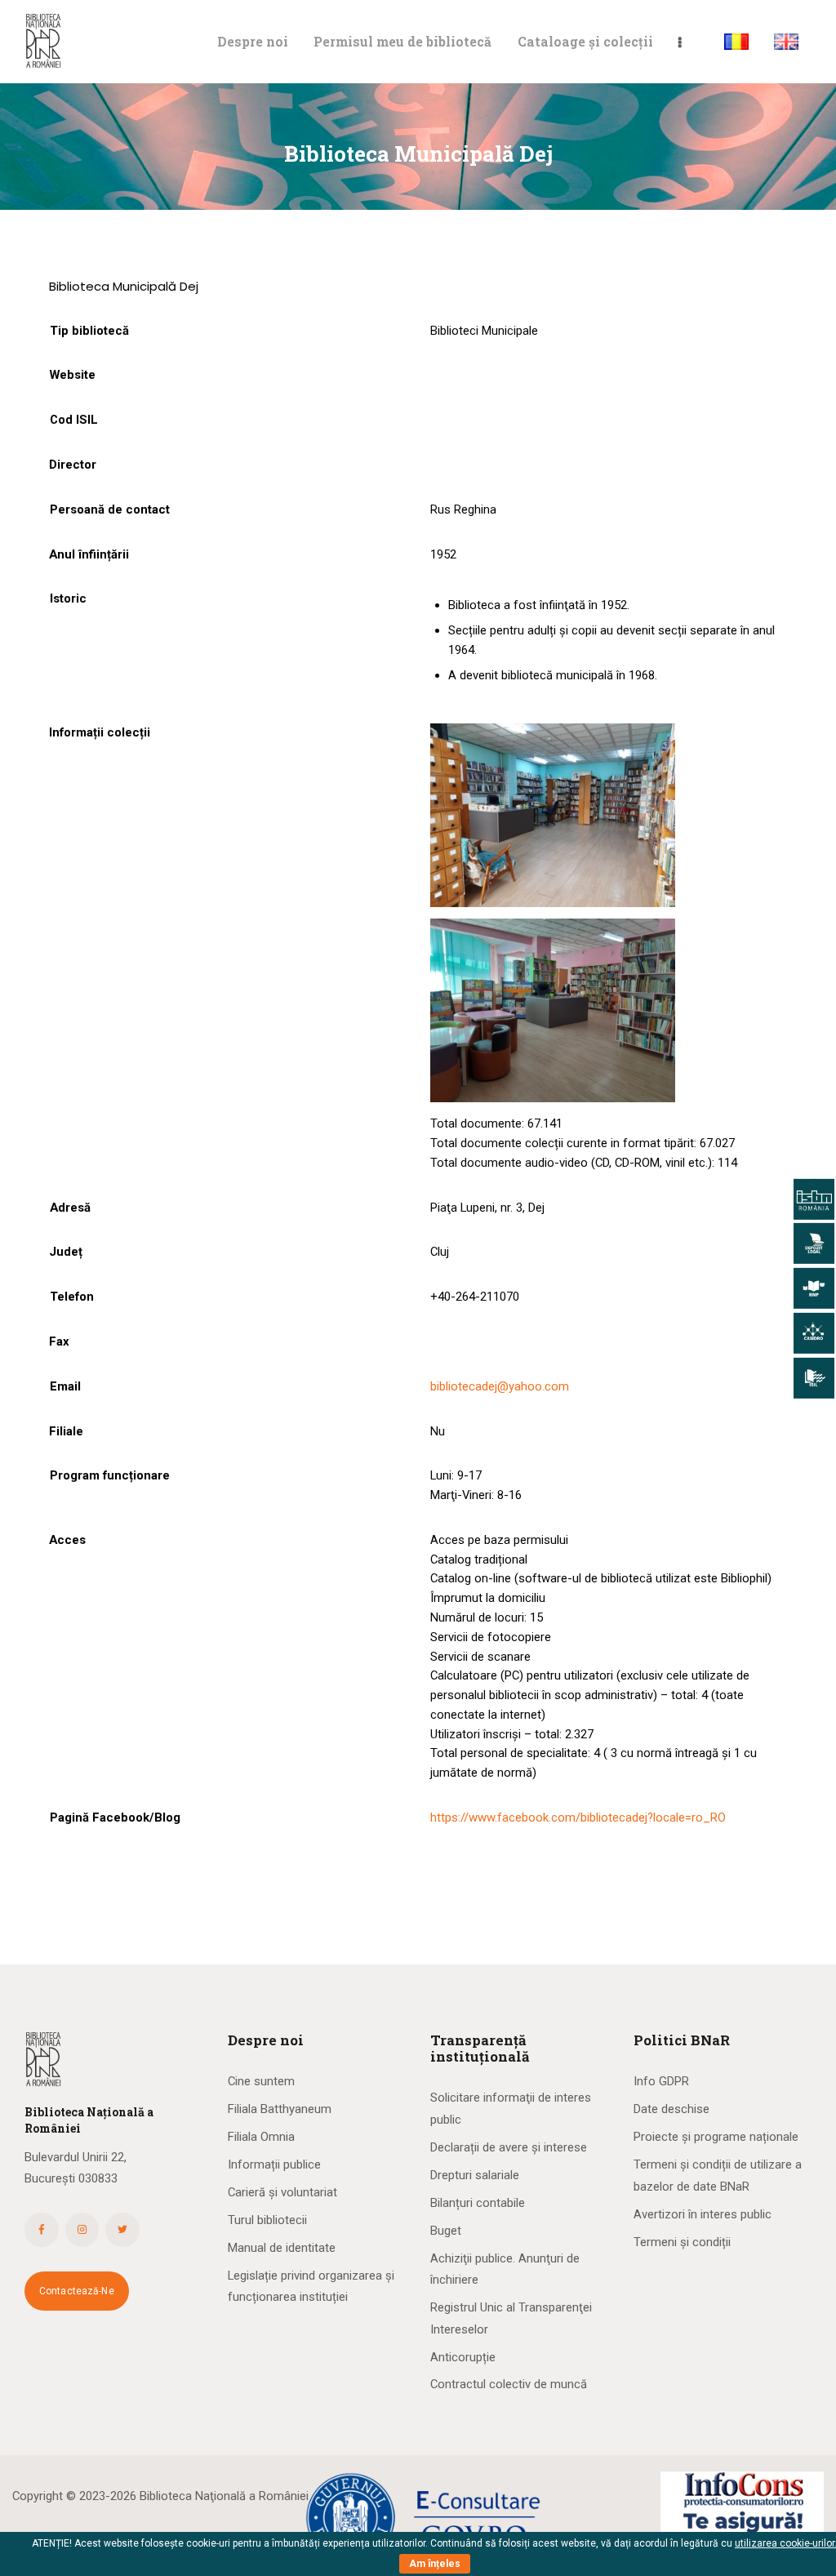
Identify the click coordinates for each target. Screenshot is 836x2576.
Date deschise (671, 2109)
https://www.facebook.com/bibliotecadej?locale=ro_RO (578, 1817)
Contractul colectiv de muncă (509, 2384)
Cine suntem (261, 2081)
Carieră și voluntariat (282, 2192)
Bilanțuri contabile (478, 2203)
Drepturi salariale (475, 2175)
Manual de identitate (282, 2248)
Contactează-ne (77, 2291)
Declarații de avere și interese (509, 2147)
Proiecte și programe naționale (716, 2137)
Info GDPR (661, 2081)
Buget (446, 2231)
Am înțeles (435, 2564)
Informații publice (274, 2164)
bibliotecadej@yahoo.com (500, 1386)
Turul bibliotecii (267, 2220)
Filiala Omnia (261, 2137)
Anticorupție (463, 2357)
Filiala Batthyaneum (280, 2109)
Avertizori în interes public (703, 2214)
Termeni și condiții (682, 2242)
